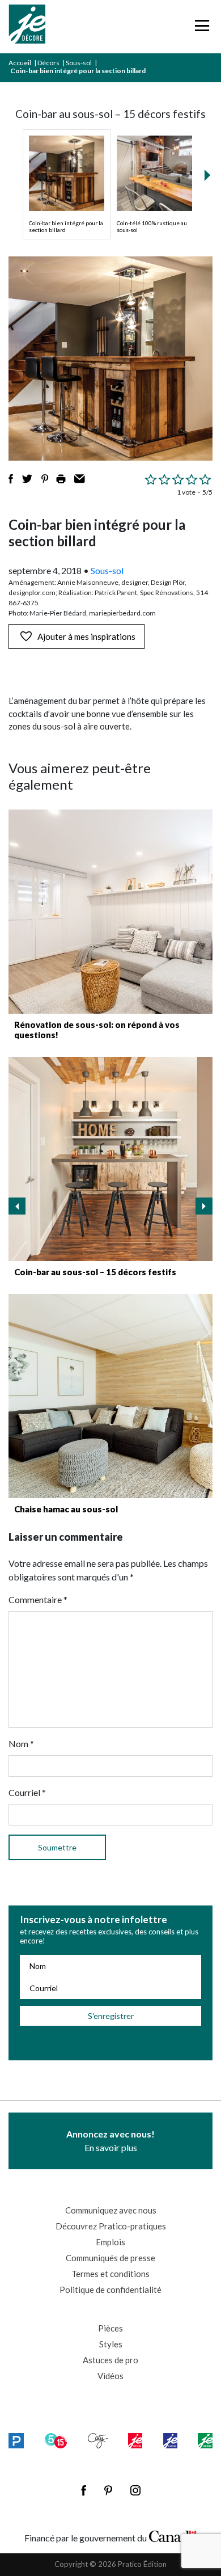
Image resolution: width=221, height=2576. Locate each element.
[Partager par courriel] (80, 479)
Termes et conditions (110, 2274)
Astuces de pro (110, 2360)
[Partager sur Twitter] (27, 479)
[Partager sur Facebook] (11, 479)
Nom (21, 1744)
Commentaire (38, 1599)
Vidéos (110, 2376)
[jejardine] (205, 2441)
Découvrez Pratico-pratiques (111, 2226)
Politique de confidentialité (110, 2290)
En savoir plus (110, 2141)
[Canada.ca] (173, 2535)
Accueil (20, 63)
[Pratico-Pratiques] (16, 2441)
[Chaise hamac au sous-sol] (110, 1396)
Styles (111, 2344)
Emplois (110, 2242)
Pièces (110, 2328)
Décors (48, 63)
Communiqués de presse (110, 2258)
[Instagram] (135, 2490)
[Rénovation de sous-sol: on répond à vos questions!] (110, 912)
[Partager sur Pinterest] (45, 479)
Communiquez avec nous (111, 2210)
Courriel (27, 1792)
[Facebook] (84, 2490)
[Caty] (98, 2441)
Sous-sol (79, 63)
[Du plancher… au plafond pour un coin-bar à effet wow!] (110, 1159)
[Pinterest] (108, 2490)
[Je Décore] (27, 27)
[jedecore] (171, 2441)
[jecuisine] (135, 2441)
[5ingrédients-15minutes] (56, 2441)
